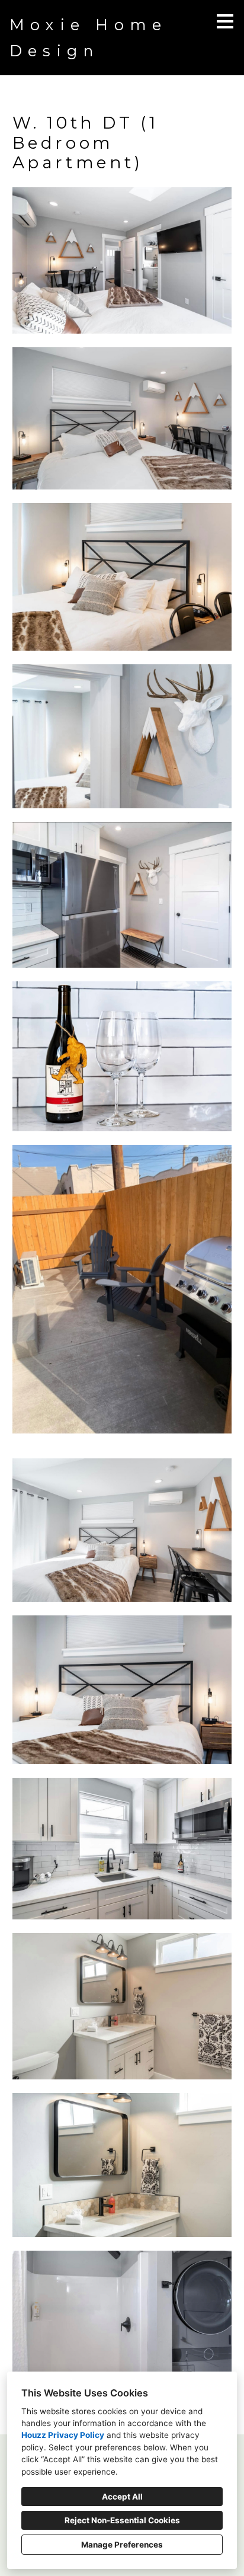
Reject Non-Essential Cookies (122, 2520)
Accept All (122, 2497)
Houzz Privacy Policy (63, 2435)
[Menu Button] (225, 21)
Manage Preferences (122, 2545)
